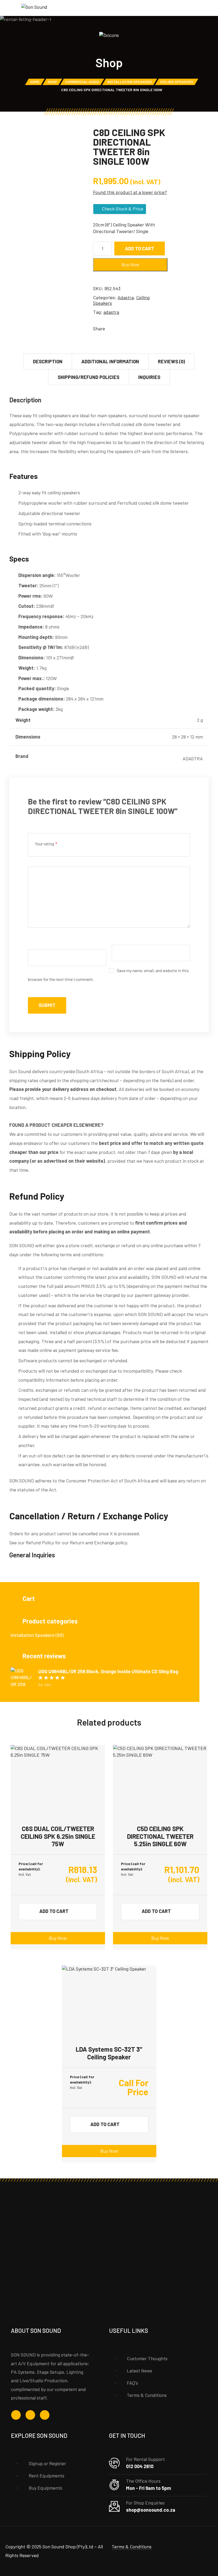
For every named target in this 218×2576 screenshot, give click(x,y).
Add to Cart (140, 248)
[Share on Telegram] (142, 328)
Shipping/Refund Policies (89, 377)
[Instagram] (30, 2415)
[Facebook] (16, 2415)
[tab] (48, 361)
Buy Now (58, 1938)
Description (48, 361)
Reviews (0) (171, 361)
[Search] (202, 9)
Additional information (110, 361)
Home (35, 82)
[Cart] (210, 8)
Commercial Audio (82, 82)
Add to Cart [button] (54, 1911)
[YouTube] (45, 2415)
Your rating (46, 844)
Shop (52, 82)
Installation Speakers (130, 82)
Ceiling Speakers (177, 82)
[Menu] (11, 8)
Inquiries (149, 377)
